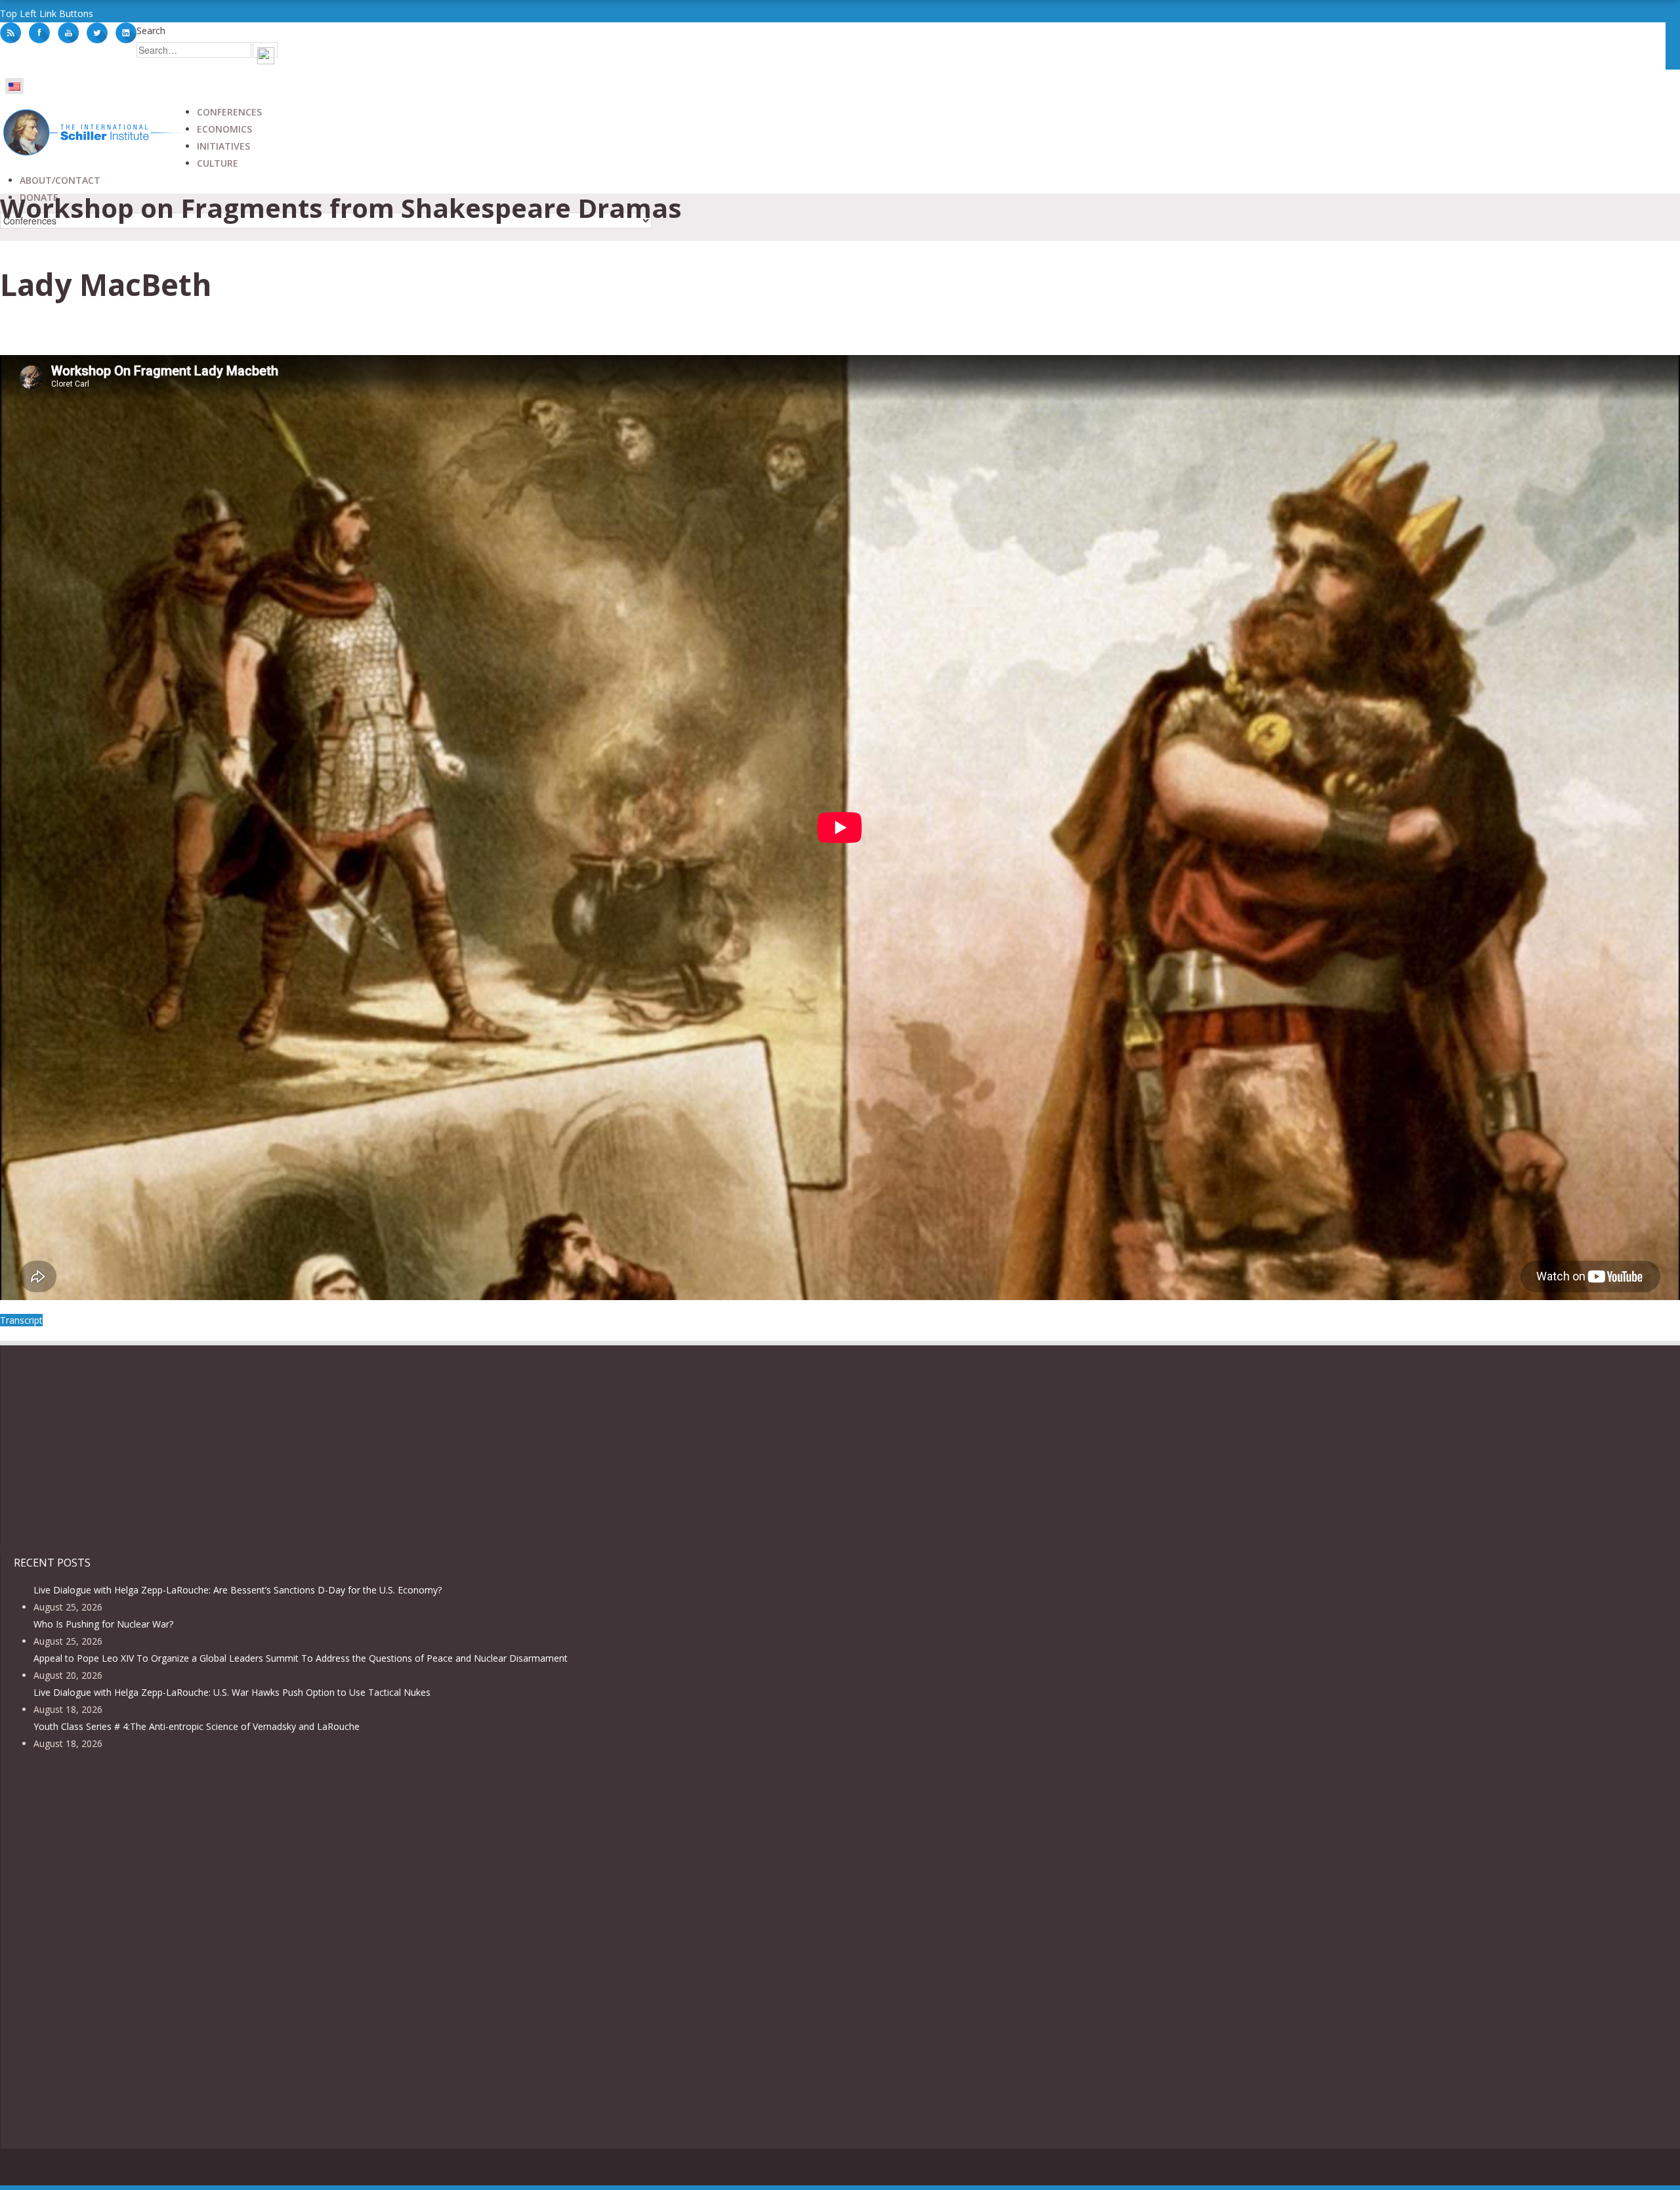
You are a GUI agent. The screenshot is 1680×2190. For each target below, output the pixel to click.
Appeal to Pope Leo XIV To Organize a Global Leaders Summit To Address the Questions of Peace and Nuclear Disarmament (301, 1658)
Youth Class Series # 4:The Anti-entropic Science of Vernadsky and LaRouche (197, 1726)
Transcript (21, 1320)
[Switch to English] (14, 86)
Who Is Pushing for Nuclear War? (103, 1624)
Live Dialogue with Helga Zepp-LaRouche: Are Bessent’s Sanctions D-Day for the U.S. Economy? (238, 1590)
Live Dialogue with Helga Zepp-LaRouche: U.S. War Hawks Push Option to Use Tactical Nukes (232, 1692)
